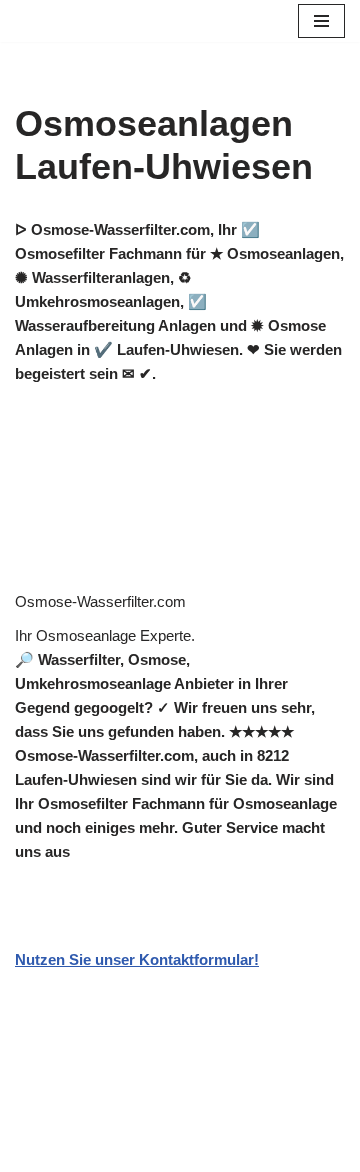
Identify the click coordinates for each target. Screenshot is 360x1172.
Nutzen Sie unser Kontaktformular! (137, 959)
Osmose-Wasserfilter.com (100, 601)
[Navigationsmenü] (321, 21)
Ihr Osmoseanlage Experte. (105, 635)
